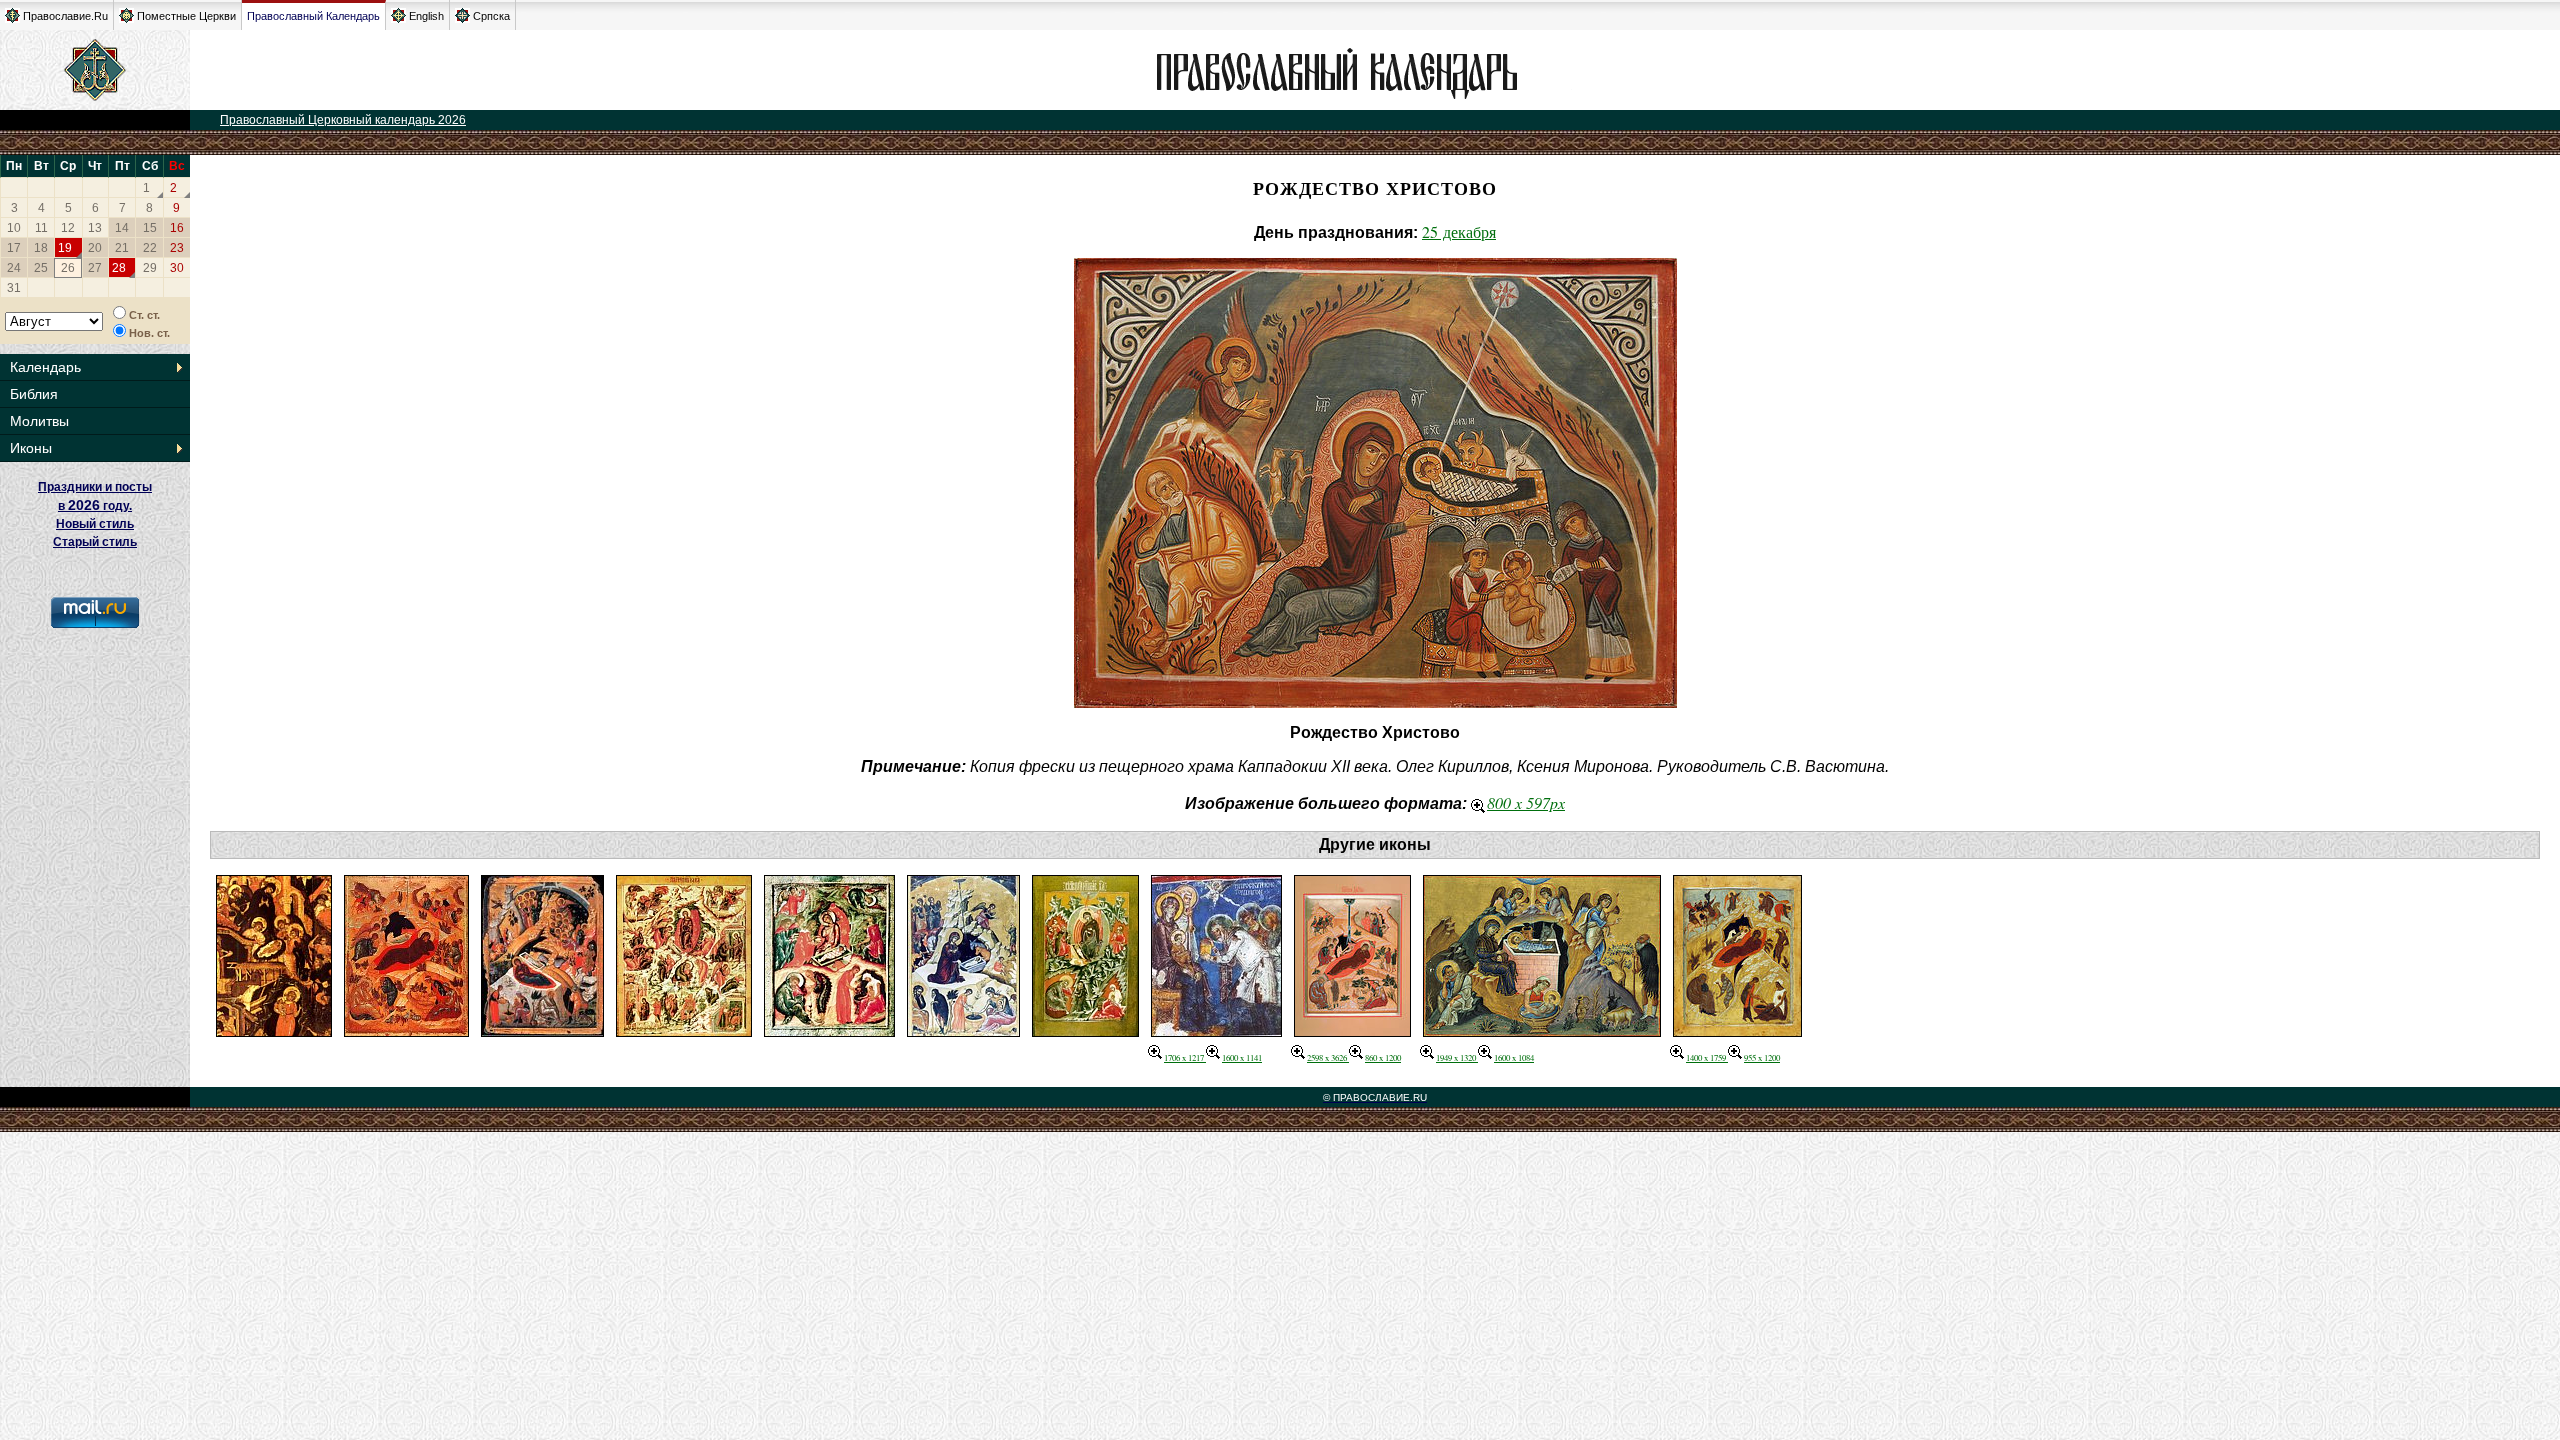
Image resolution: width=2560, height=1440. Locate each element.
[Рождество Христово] (274, 1030)
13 (95, 228)
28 (119, 268)
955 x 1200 (1762, 1057)
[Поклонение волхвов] (1216, 1030)
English (426, 16)
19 (65, 248)
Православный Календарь (313, 16)
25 (41, 268)
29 (150, 268)
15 (150, 228)
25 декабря (1459, 231)
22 (150, 248)
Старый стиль (95, 542)
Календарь (45, 367)
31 (14, 288)
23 (177, 248)
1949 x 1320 (1457, 1057)
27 (95, 268)
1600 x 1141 (1242, 1057)
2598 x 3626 (1328, 1057)
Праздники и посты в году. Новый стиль (95, 505)
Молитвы (39, 421)
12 (68, 228)
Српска (491, 16)
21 (122, 248)
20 (95, 248)
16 (177, 228)
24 (14, 268)
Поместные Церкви (186, 16)
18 (41, 248)
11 (41, 228)
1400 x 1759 (1707, 1057)
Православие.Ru (65, 16)
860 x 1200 (1383, 1057)
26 (68, 268)
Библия (34, 394)
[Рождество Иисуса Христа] (829, 1030)
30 (177, 268)
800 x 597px (1526, 802)
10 (14, 228)
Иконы (31, 448)
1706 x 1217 (1185, 1057)
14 (122, 228)
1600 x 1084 (1514, 1057)
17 (14, 248)
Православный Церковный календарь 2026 (343, 120)
